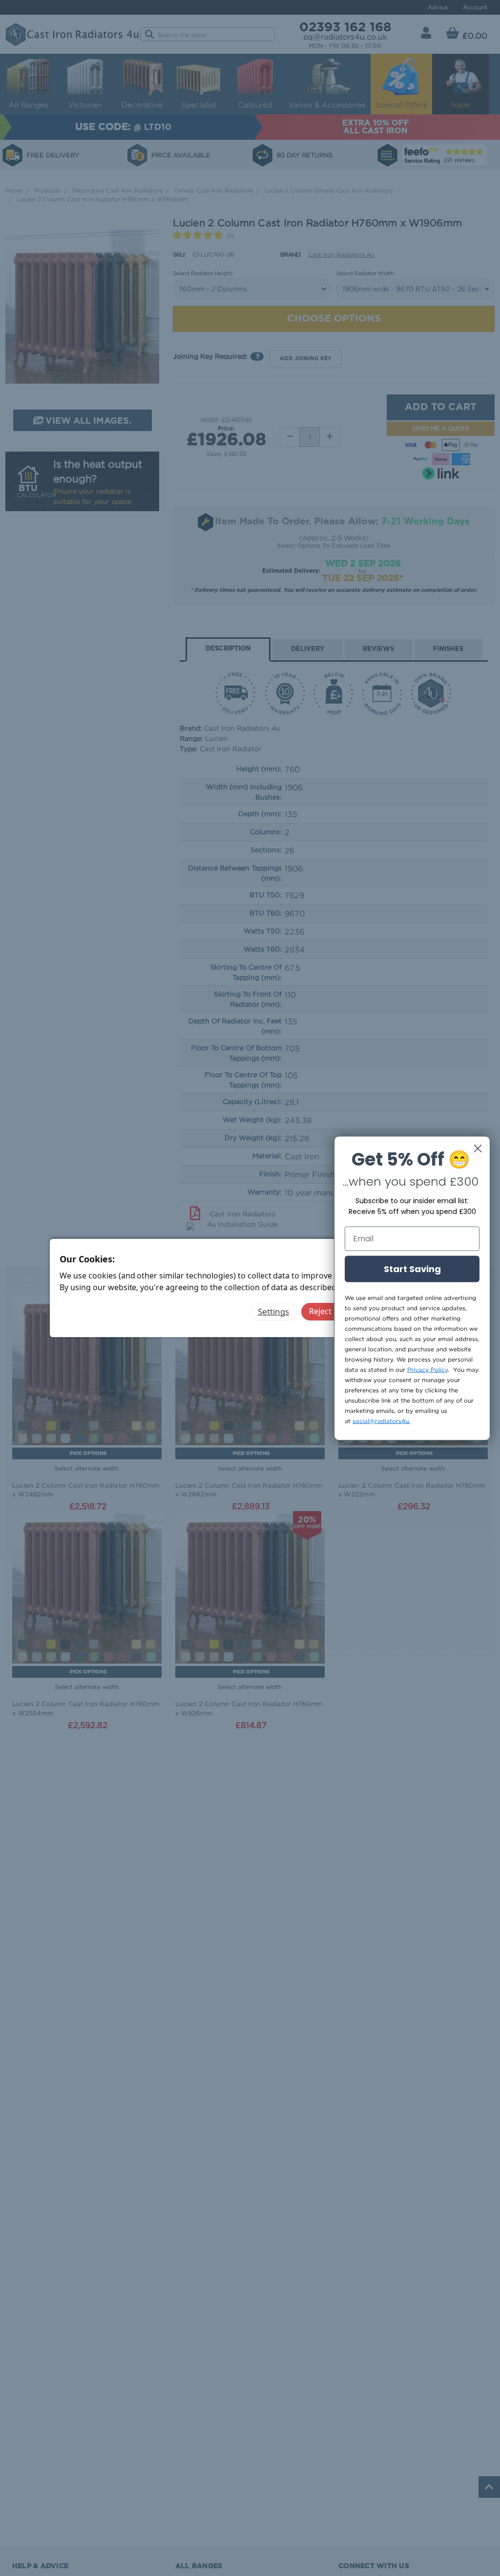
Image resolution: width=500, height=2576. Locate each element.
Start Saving (412, 1268)
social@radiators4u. (381, 1420)
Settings (273, 1311)
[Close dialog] (478, 1148)
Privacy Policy (427, 1369)
